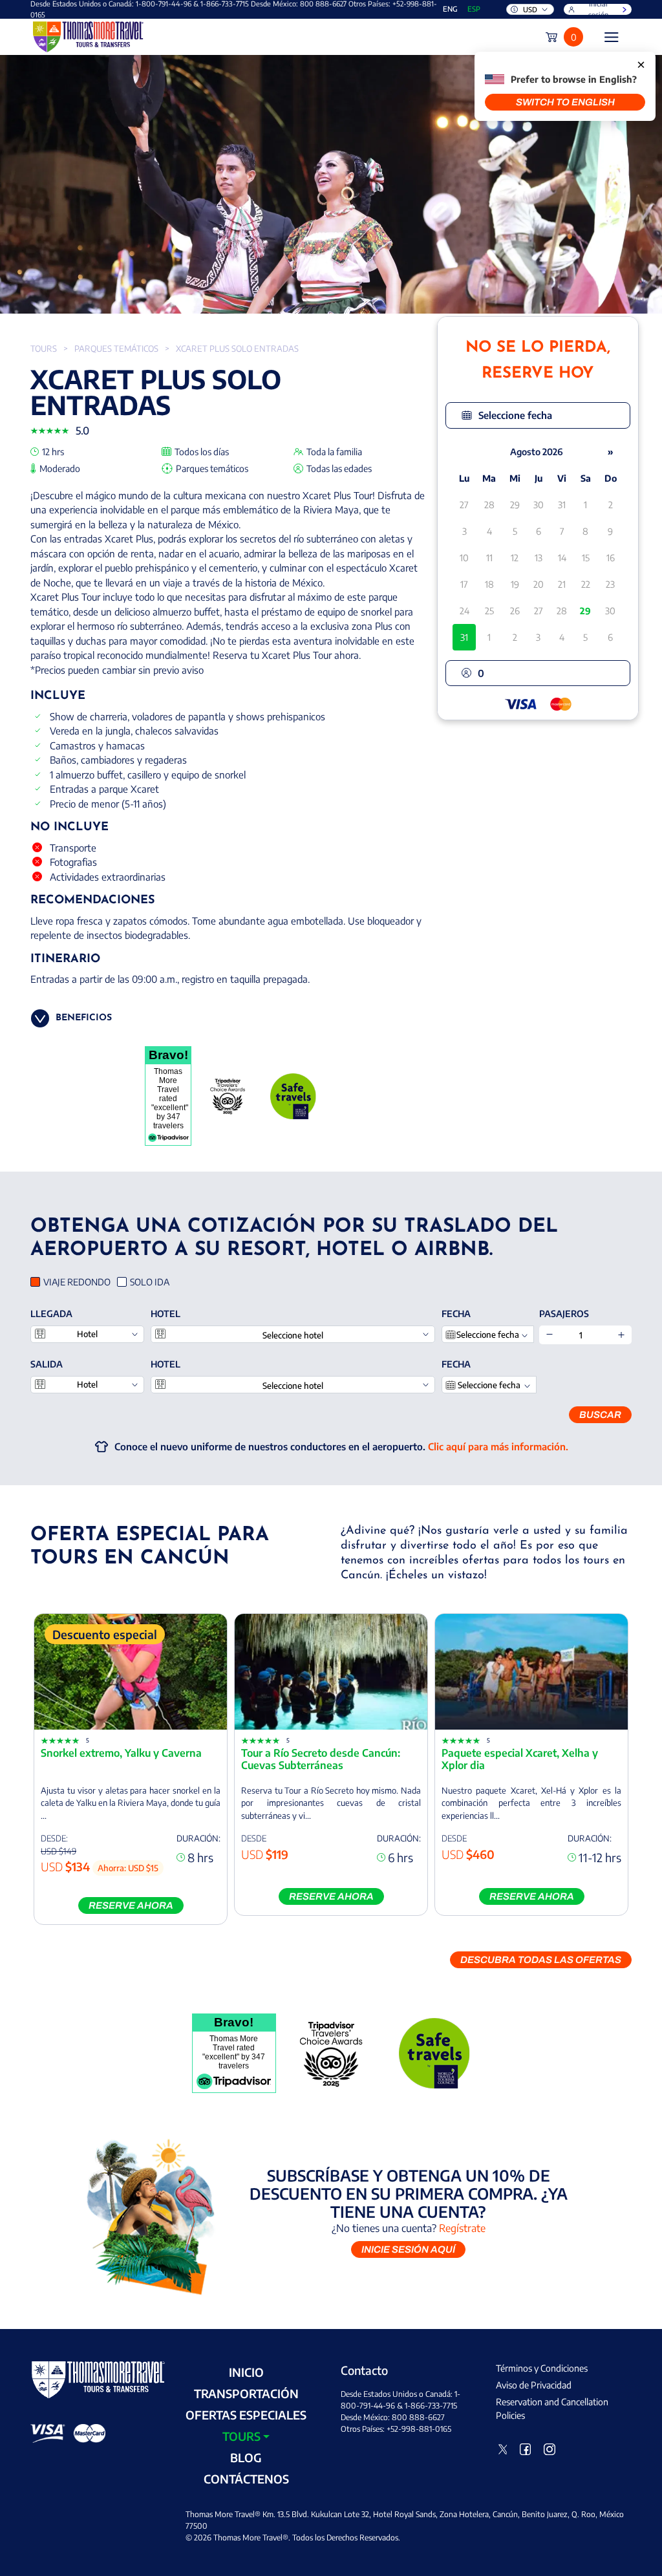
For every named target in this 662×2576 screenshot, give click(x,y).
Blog (246, 2457)
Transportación (246, 2393)
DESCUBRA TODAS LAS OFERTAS (541, 1960)
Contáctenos (246, 2479)
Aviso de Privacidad (534, 2385)
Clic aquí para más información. (498, 1446)
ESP (474, 9)
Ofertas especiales (246, 2415)
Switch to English (565, 102)
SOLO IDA (150, 1282)
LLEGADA (51, 1314)
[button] (538, 415)
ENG (450, 9)
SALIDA (47, 1364)
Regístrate (462, 2228)
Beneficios (84, 1018)
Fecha (456, 1314)
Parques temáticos (116, 349)
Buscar (600, 1415)
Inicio (246, 2372)
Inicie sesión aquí (408, 2249)
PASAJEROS (564, 1314)
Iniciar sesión (598, 9)
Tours (44, 349)
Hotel (165, 1314)
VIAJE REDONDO (77, 1282)
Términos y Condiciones (542, 2368)
